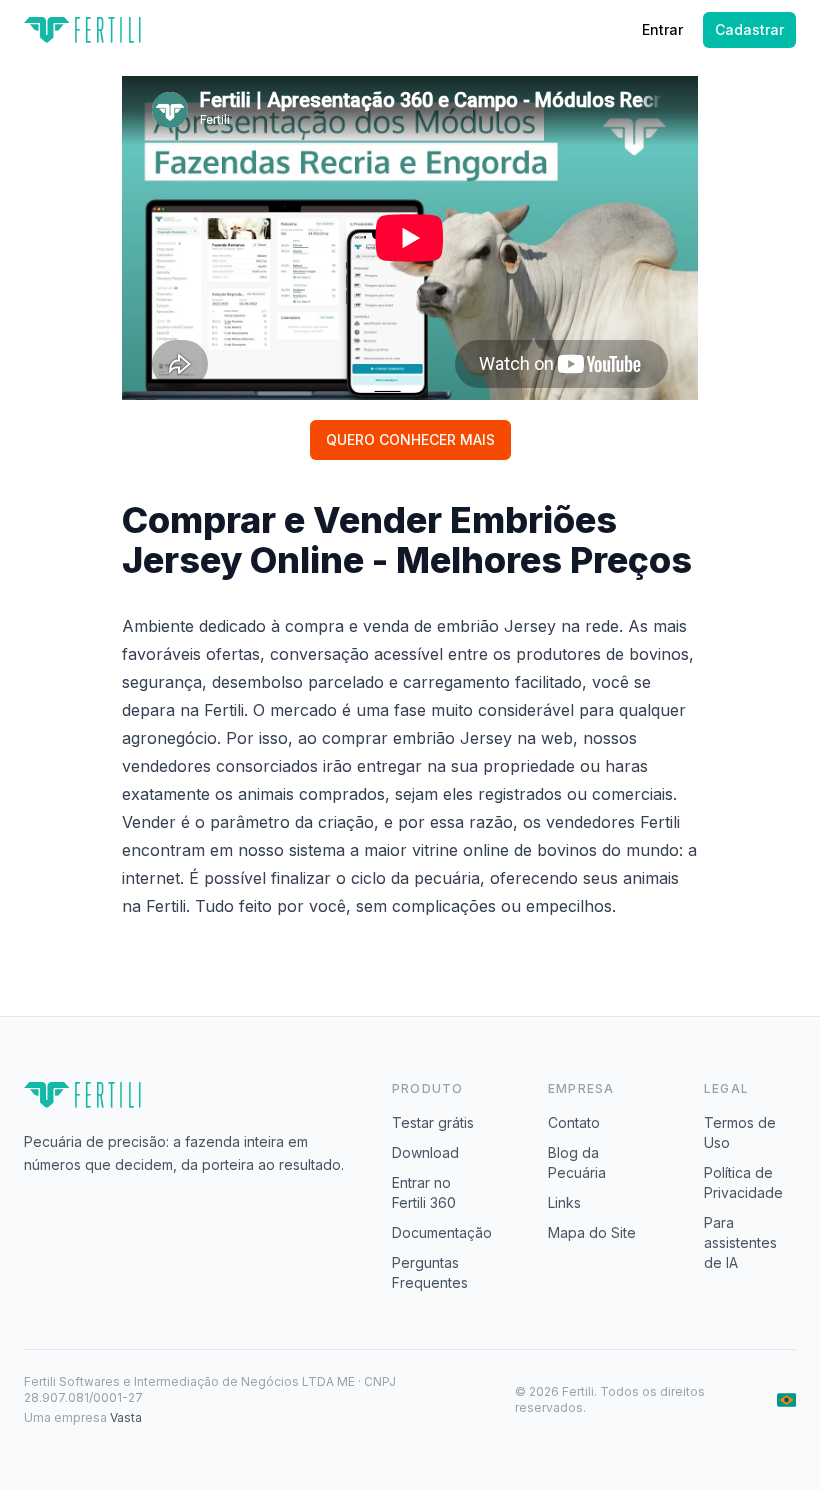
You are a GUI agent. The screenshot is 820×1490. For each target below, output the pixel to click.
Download (425, 1152)
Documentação (442, 1232)
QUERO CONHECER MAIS (410, 439)
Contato (574, 1122)
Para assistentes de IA (740, 1242)
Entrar (662, 29)
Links (564, 1202)
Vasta (126, 1417)
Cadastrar (749, 29)
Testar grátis (433, 1122)
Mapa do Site (592, 1232)
